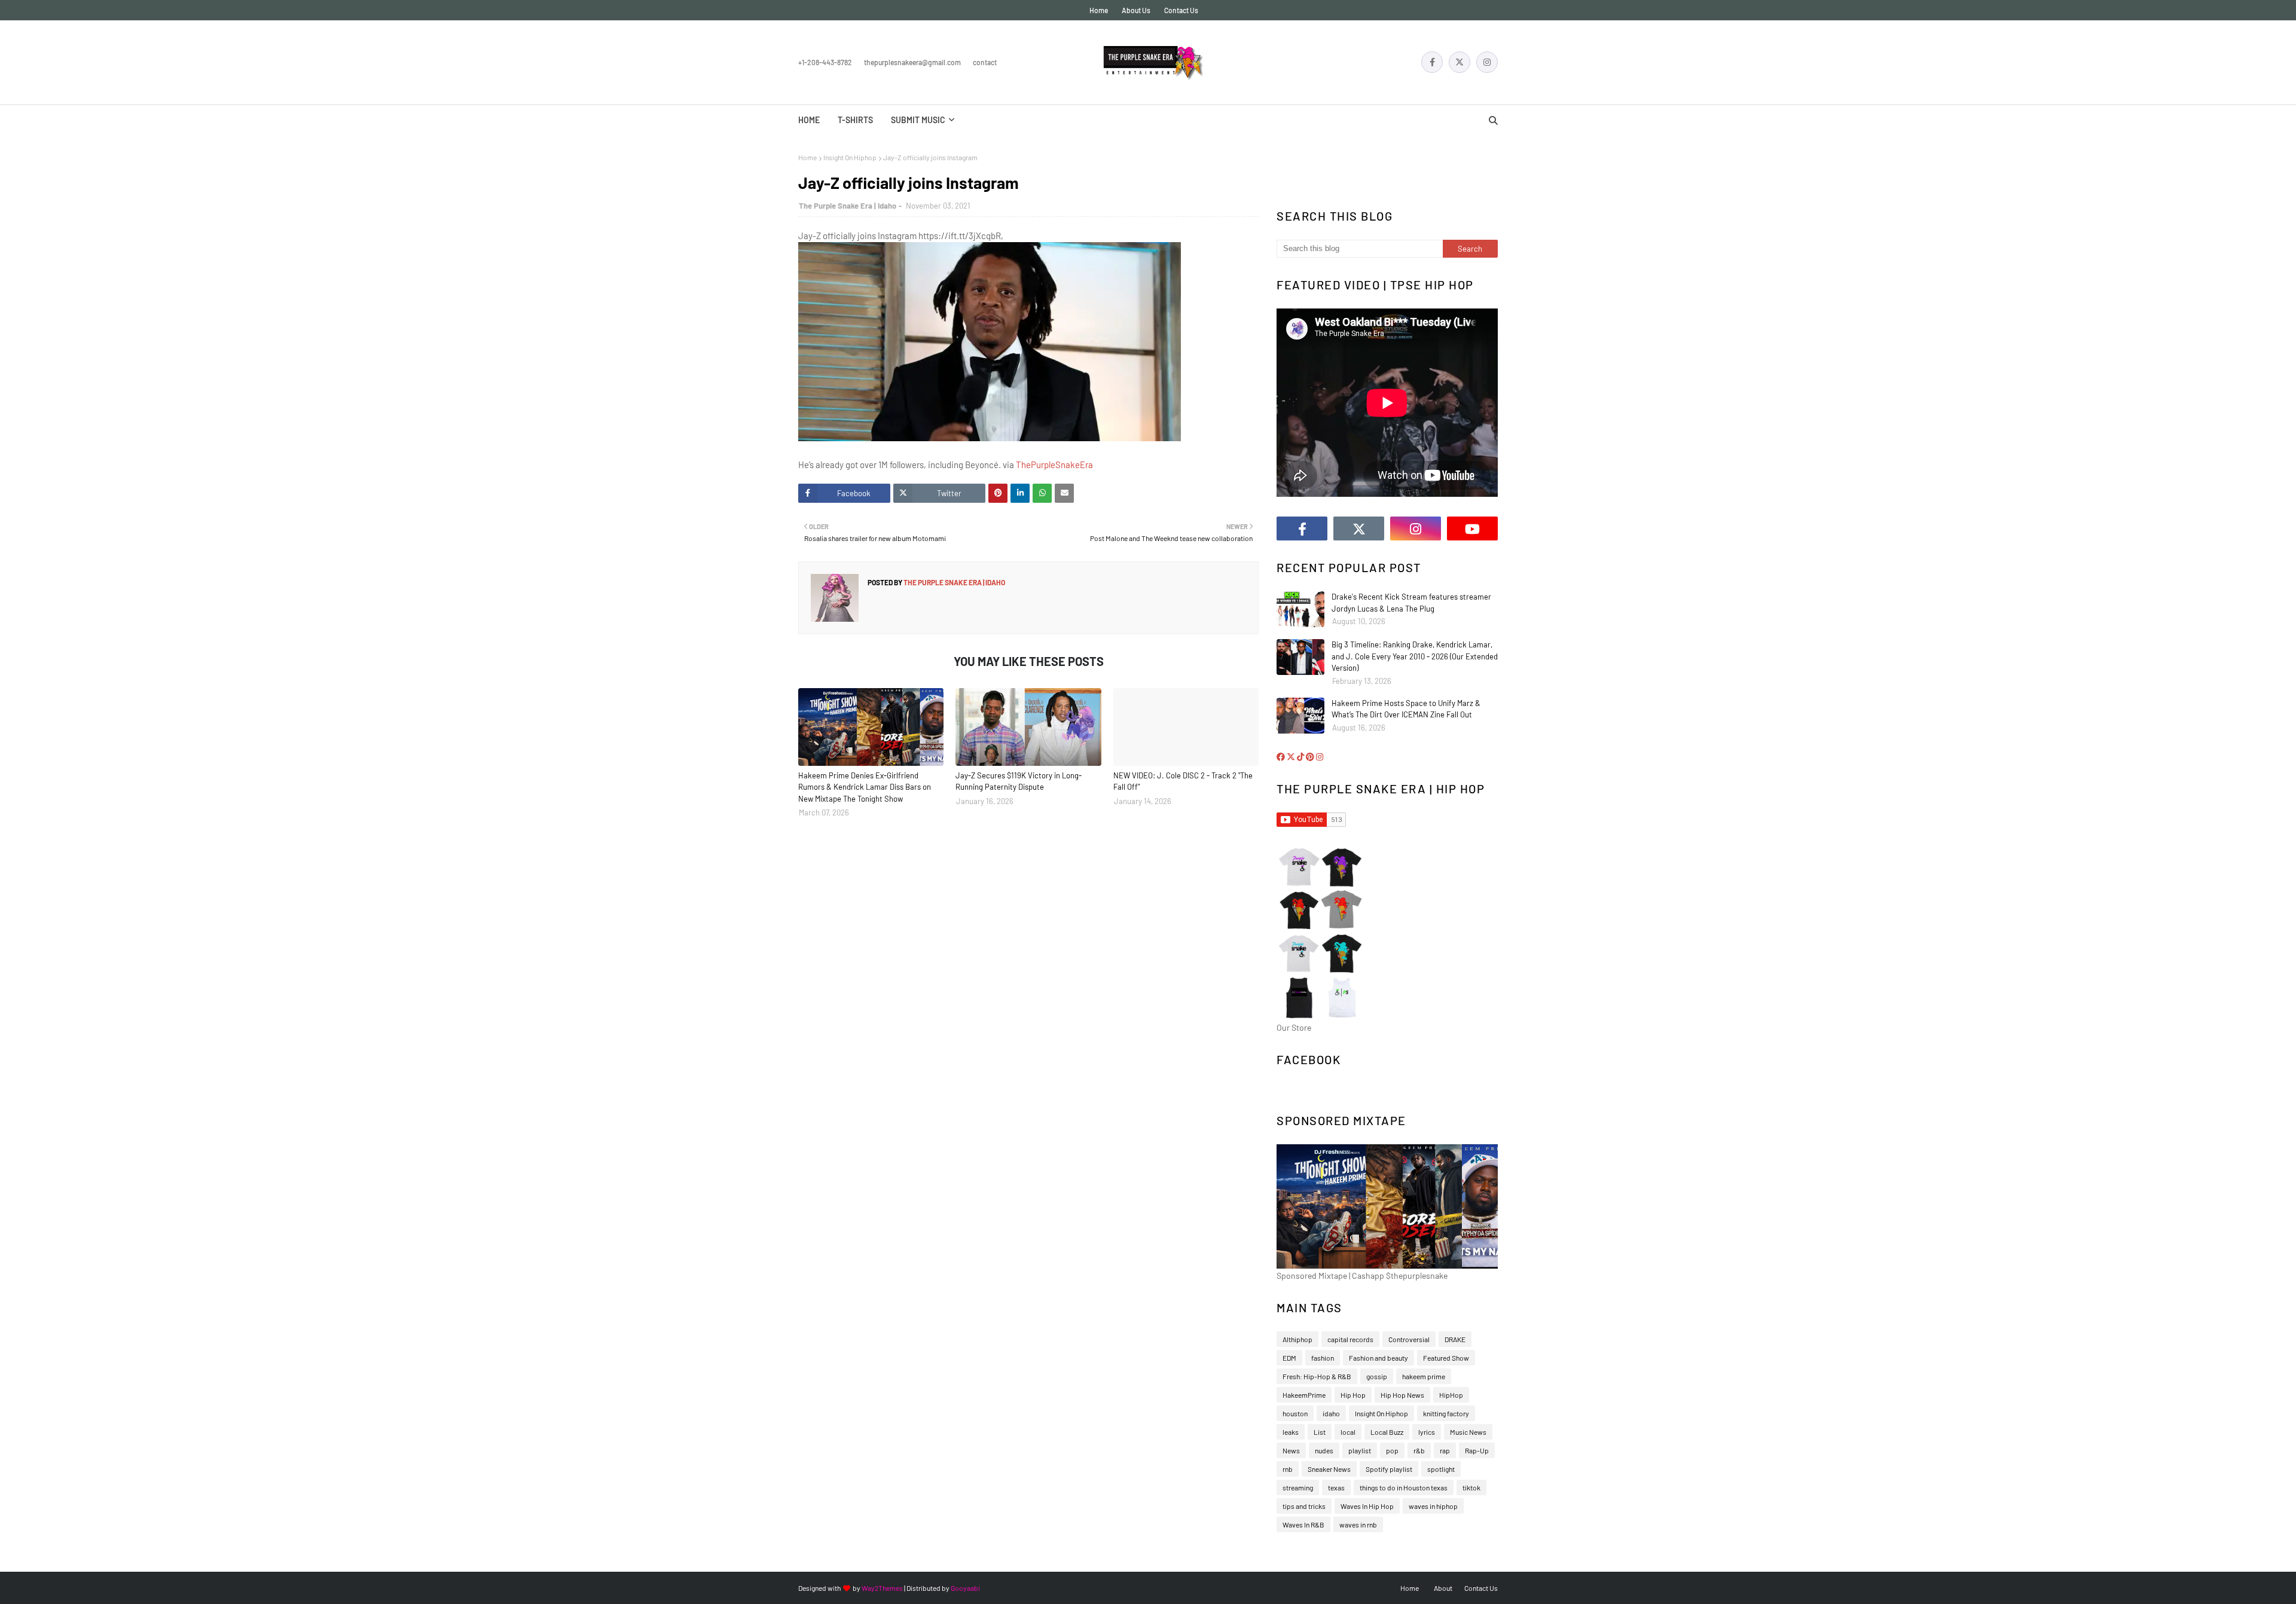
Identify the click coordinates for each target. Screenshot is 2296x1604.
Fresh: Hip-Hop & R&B (1317, 1376)
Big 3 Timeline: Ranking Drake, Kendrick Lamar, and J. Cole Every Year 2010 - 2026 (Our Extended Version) (1415, 656)
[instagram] (1487, 62)
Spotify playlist (1389, 1469)
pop (1392, 1450)
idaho (1331, 1413)
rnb (1288, 1469)
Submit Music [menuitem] (918, 120)
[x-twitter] (1460, 62)
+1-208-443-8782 (825, 62)
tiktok (1471, 1487)
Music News (1468, 1432)
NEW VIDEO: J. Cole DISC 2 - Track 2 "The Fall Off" (1183, 781)
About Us (1136, 10)
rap (1445, 1450)
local (1348, 1432)
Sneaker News (1329, 1469)
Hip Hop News (1402, 1395)
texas (1336, 1487)
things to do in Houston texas (1404, 1487)
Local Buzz (1387, 1432)
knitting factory (1446, 1413)
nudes (1324, 1450)
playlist (1360, 1450)
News (1291, 1450)
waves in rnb (1358, 1524)
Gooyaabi (965, 1588)
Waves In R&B (1303, 1524)
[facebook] (1432, 62)
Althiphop (1297, 1339)
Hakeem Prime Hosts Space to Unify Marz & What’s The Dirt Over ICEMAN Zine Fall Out (1406, 709)
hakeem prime (1424, 1376)
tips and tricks (1304, 1506)
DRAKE (1455, 1339)
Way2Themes (882, 1588)
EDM (1289, 1358)
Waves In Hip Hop (1367, 1506)
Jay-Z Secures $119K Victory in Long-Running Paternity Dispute (1019, 781)
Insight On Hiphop (850, 157)
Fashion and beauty (1378, 1358)
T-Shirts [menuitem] (855, 120)
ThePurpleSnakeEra (1054, 465)
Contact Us (1181, 10)
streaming (1298, 1487)
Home (1099, 10)
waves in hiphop (1433, 1506)
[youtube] (1472, 528)
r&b (1419, 1450)
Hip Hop (1353, 1395)
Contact (985, 62)
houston (1295, 1413)
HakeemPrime (1304, 1395)
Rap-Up (1477, 1450)
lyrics (1427, 1432)
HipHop (1451, 1395)
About (1443, 1588)
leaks (1291, 1432)
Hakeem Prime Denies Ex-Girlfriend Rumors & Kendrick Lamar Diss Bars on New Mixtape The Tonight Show (865, 787)
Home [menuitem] (809, 120)
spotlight (1441, 1469)
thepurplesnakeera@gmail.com (912, 62)
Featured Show (1446, 1358)
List (1320, 1432)
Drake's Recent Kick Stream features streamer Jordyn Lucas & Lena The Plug (1411, 603)
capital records (1350, 1339)
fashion (1323, 1358)
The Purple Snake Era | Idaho (848, 206)
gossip (1377, 1376)
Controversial (1409, 1339)
